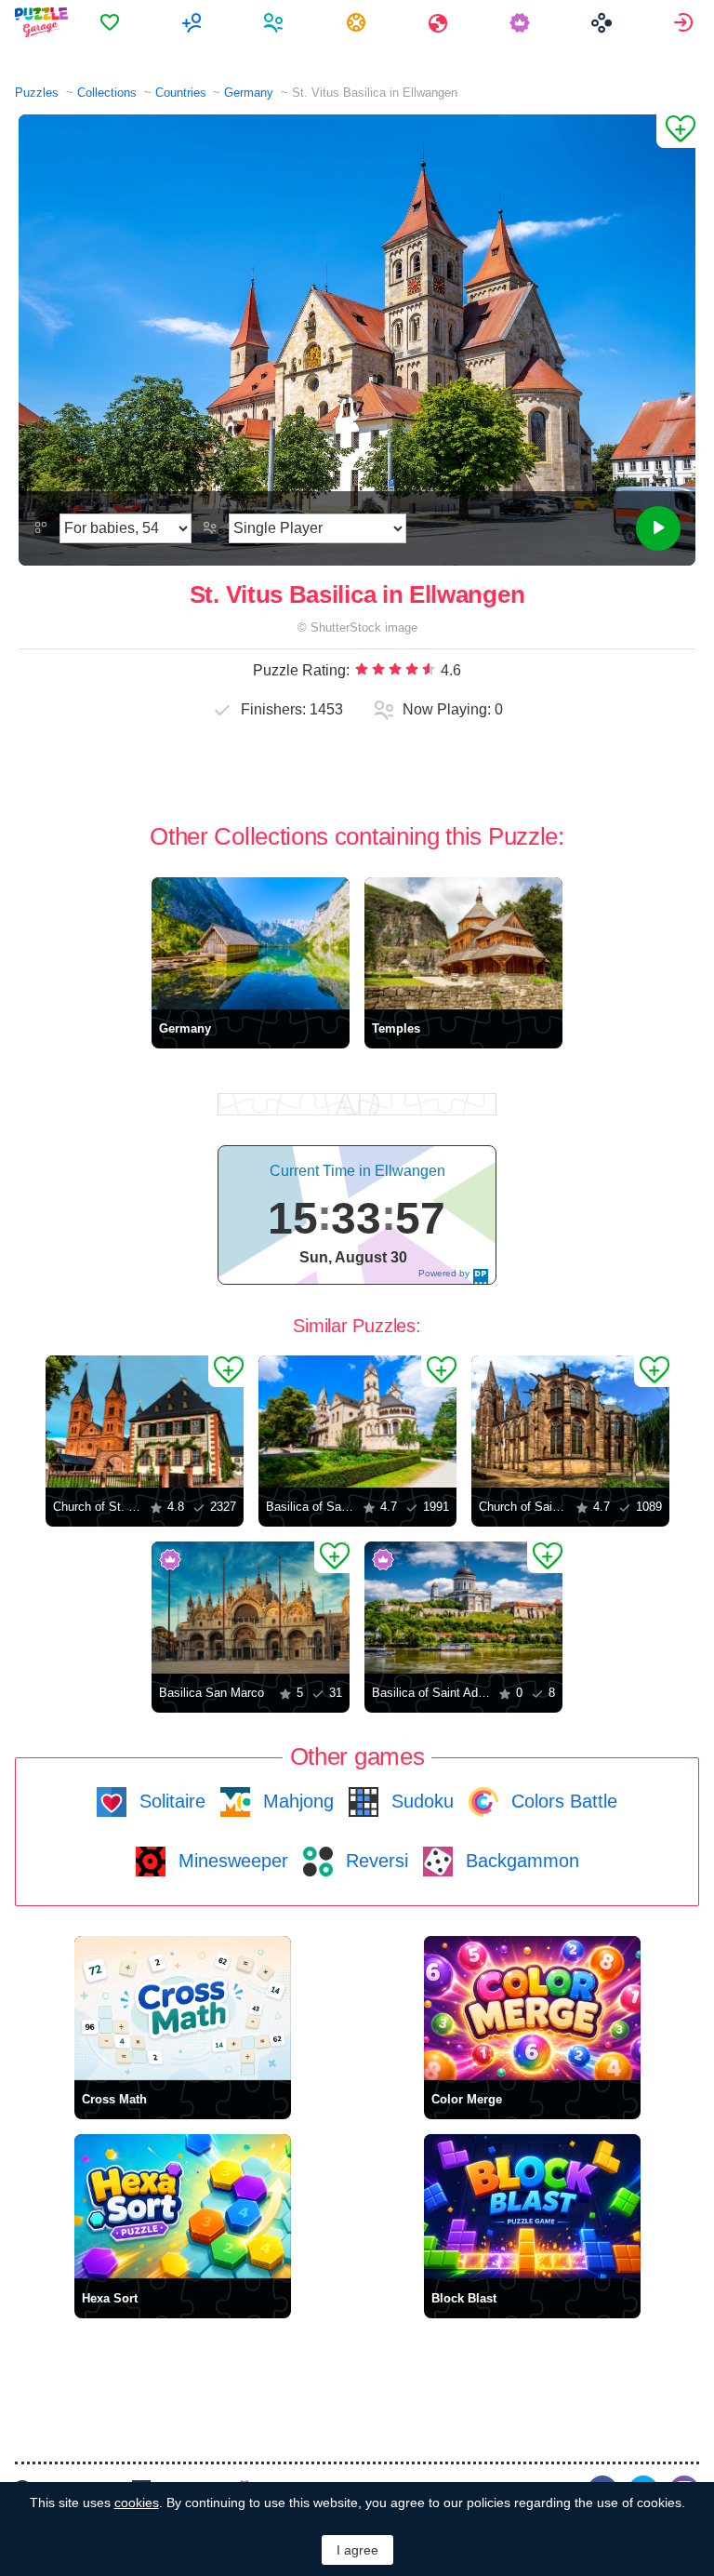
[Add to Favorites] (676, 131)
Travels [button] (440, 22)
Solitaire (170, 1801)
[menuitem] (112, 22)
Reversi (374, 1861)
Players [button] (276, 22)
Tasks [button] (358, 22)
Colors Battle (562, 1801)
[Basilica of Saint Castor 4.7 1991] (357, 1421)
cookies (137, 2503)
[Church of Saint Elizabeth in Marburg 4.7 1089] (570, 1421)
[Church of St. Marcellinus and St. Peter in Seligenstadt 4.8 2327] (145, 1421)
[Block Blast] (532, 2206)
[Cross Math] (183, 2008)
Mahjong (296, 1801)
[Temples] (463, 943)
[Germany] (251, 943)
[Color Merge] (532, 2008)
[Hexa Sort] (183, 2206)
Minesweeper (231, 1861)
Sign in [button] (686, 22)
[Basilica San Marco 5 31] (251, 1608)
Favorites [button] (112, 22)
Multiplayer (194, 22)
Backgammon (520, 1861)
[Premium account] (522, 22)
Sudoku (420, 1801)
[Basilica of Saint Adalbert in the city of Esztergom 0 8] (463, 1608)
